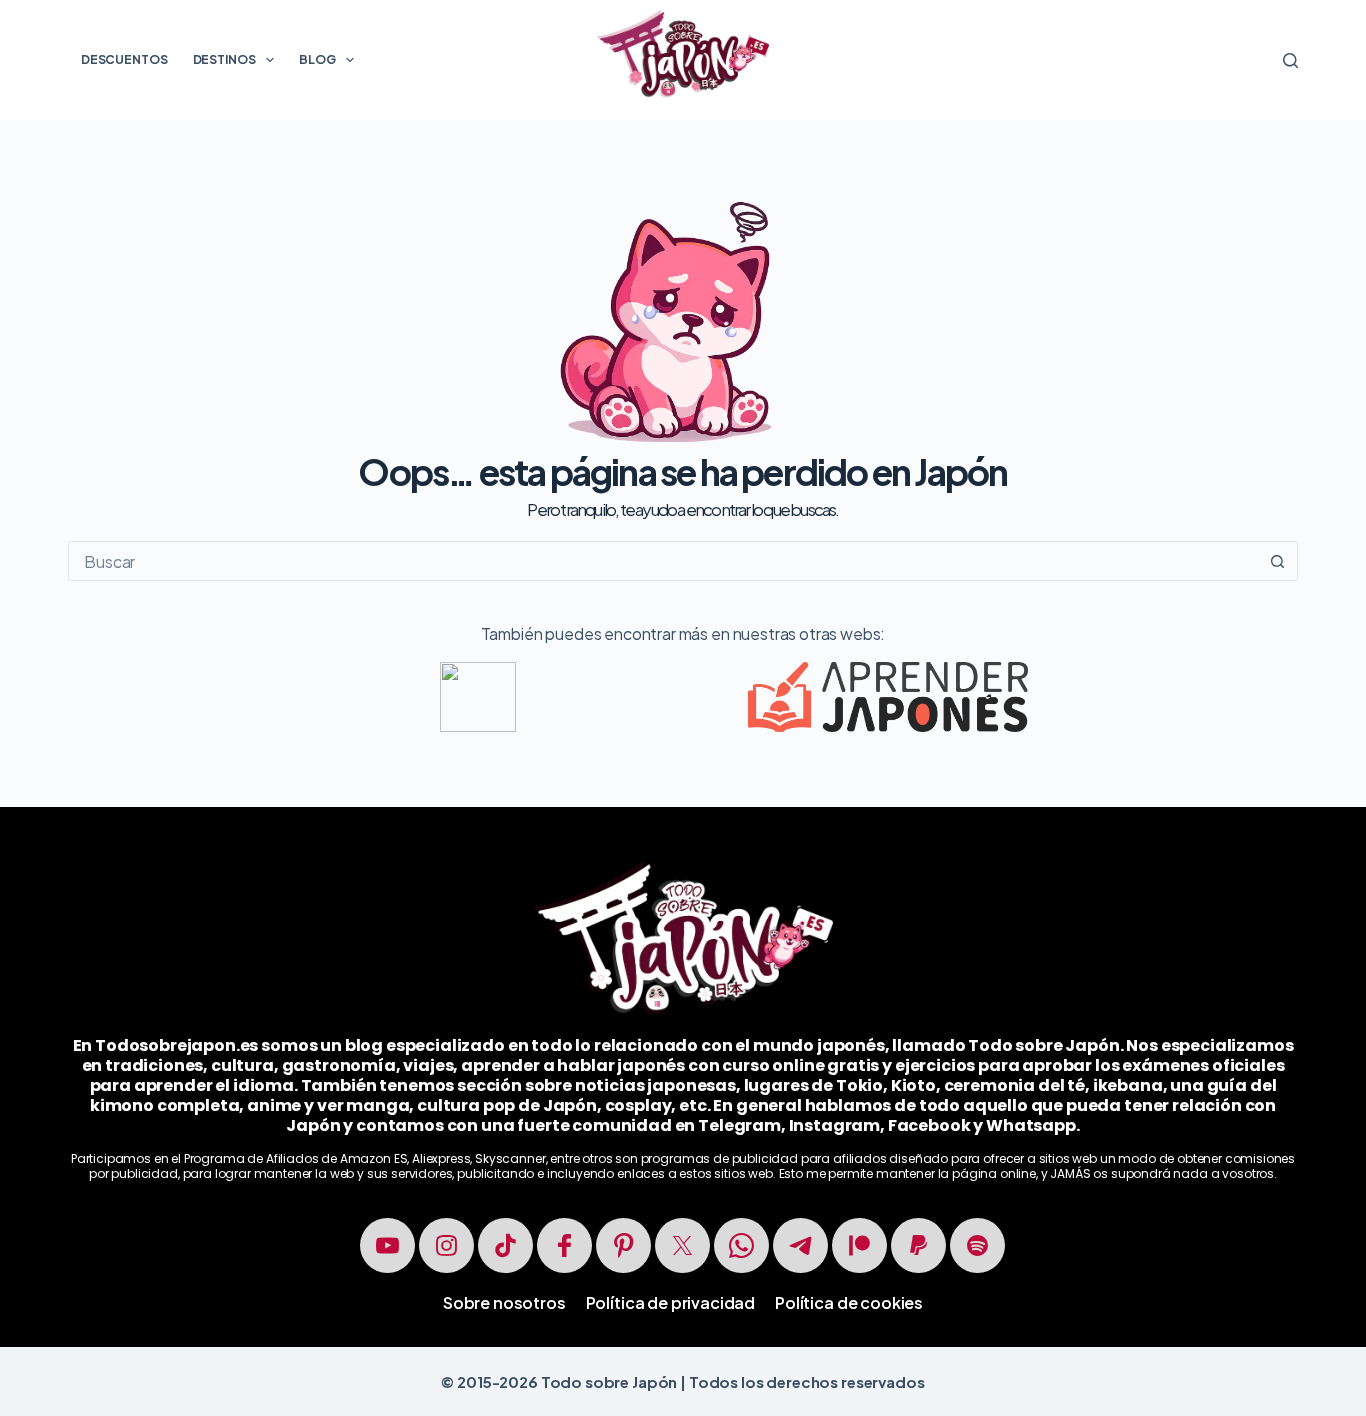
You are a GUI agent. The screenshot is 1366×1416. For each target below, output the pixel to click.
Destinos (224, 59)
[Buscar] (1290, 60)
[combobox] (663, 561)
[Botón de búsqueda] (1278, 561)
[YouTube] (387, 1245)
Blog (317, 59)
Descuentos (124, 59)
